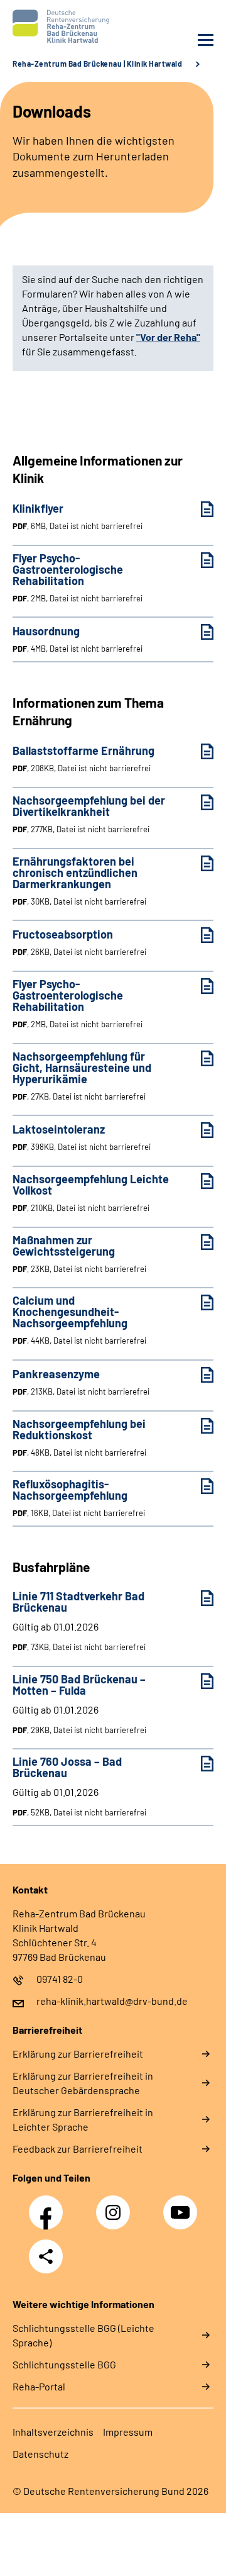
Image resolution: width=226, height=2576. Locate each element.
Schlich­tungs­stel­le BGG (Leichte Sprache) (83, 2335)
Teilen (46, 2256)
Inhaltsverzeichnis (53, 2432)
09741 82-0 (60, 1979)
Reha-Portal (39, 2386)
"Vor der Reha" (168, 337)
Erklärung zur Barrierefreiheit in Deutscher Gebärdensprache (83, 2083)
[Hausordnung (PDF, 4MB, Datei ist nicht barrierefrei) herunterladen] (198, 632)
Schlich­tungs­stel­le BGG (64, 2364)
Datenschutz (40, 2454)
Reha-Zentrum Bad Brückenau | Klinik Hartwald (97, 64)
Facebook (49, 2205)
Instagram (116, 2205)
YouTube (182, 2205)
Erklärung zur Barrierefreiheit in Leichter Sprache (83, 2119)
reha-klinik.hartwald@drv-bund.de (112, 2001)
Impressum (128, 2432)
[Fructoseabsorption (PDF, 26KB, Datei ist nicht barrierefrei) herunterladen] (198, 935)
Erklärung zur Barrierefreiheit (78, 2054)
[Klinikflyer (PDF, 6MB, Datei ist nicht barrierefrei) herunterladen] (198, 509)
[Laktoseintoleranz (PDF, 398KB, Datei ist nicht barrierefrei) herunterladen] (198, 1130)
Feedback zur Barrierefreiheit (78, 2149)
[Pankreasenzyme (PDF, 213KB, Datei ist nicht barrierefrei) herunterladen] (198, 1375)
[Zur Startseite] (60, 26)
